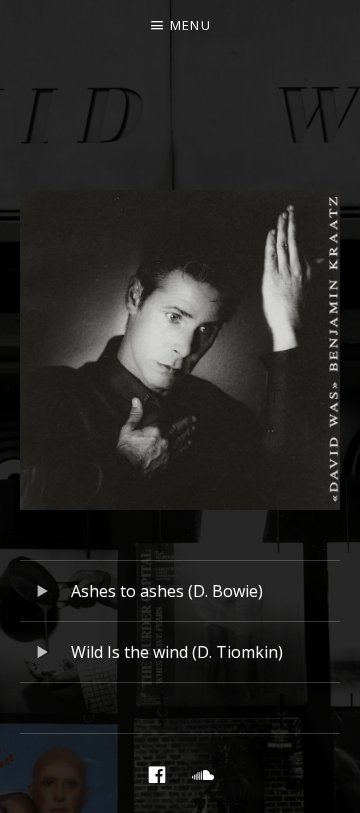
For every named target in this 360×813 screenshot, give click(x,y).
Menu (190, 25)
